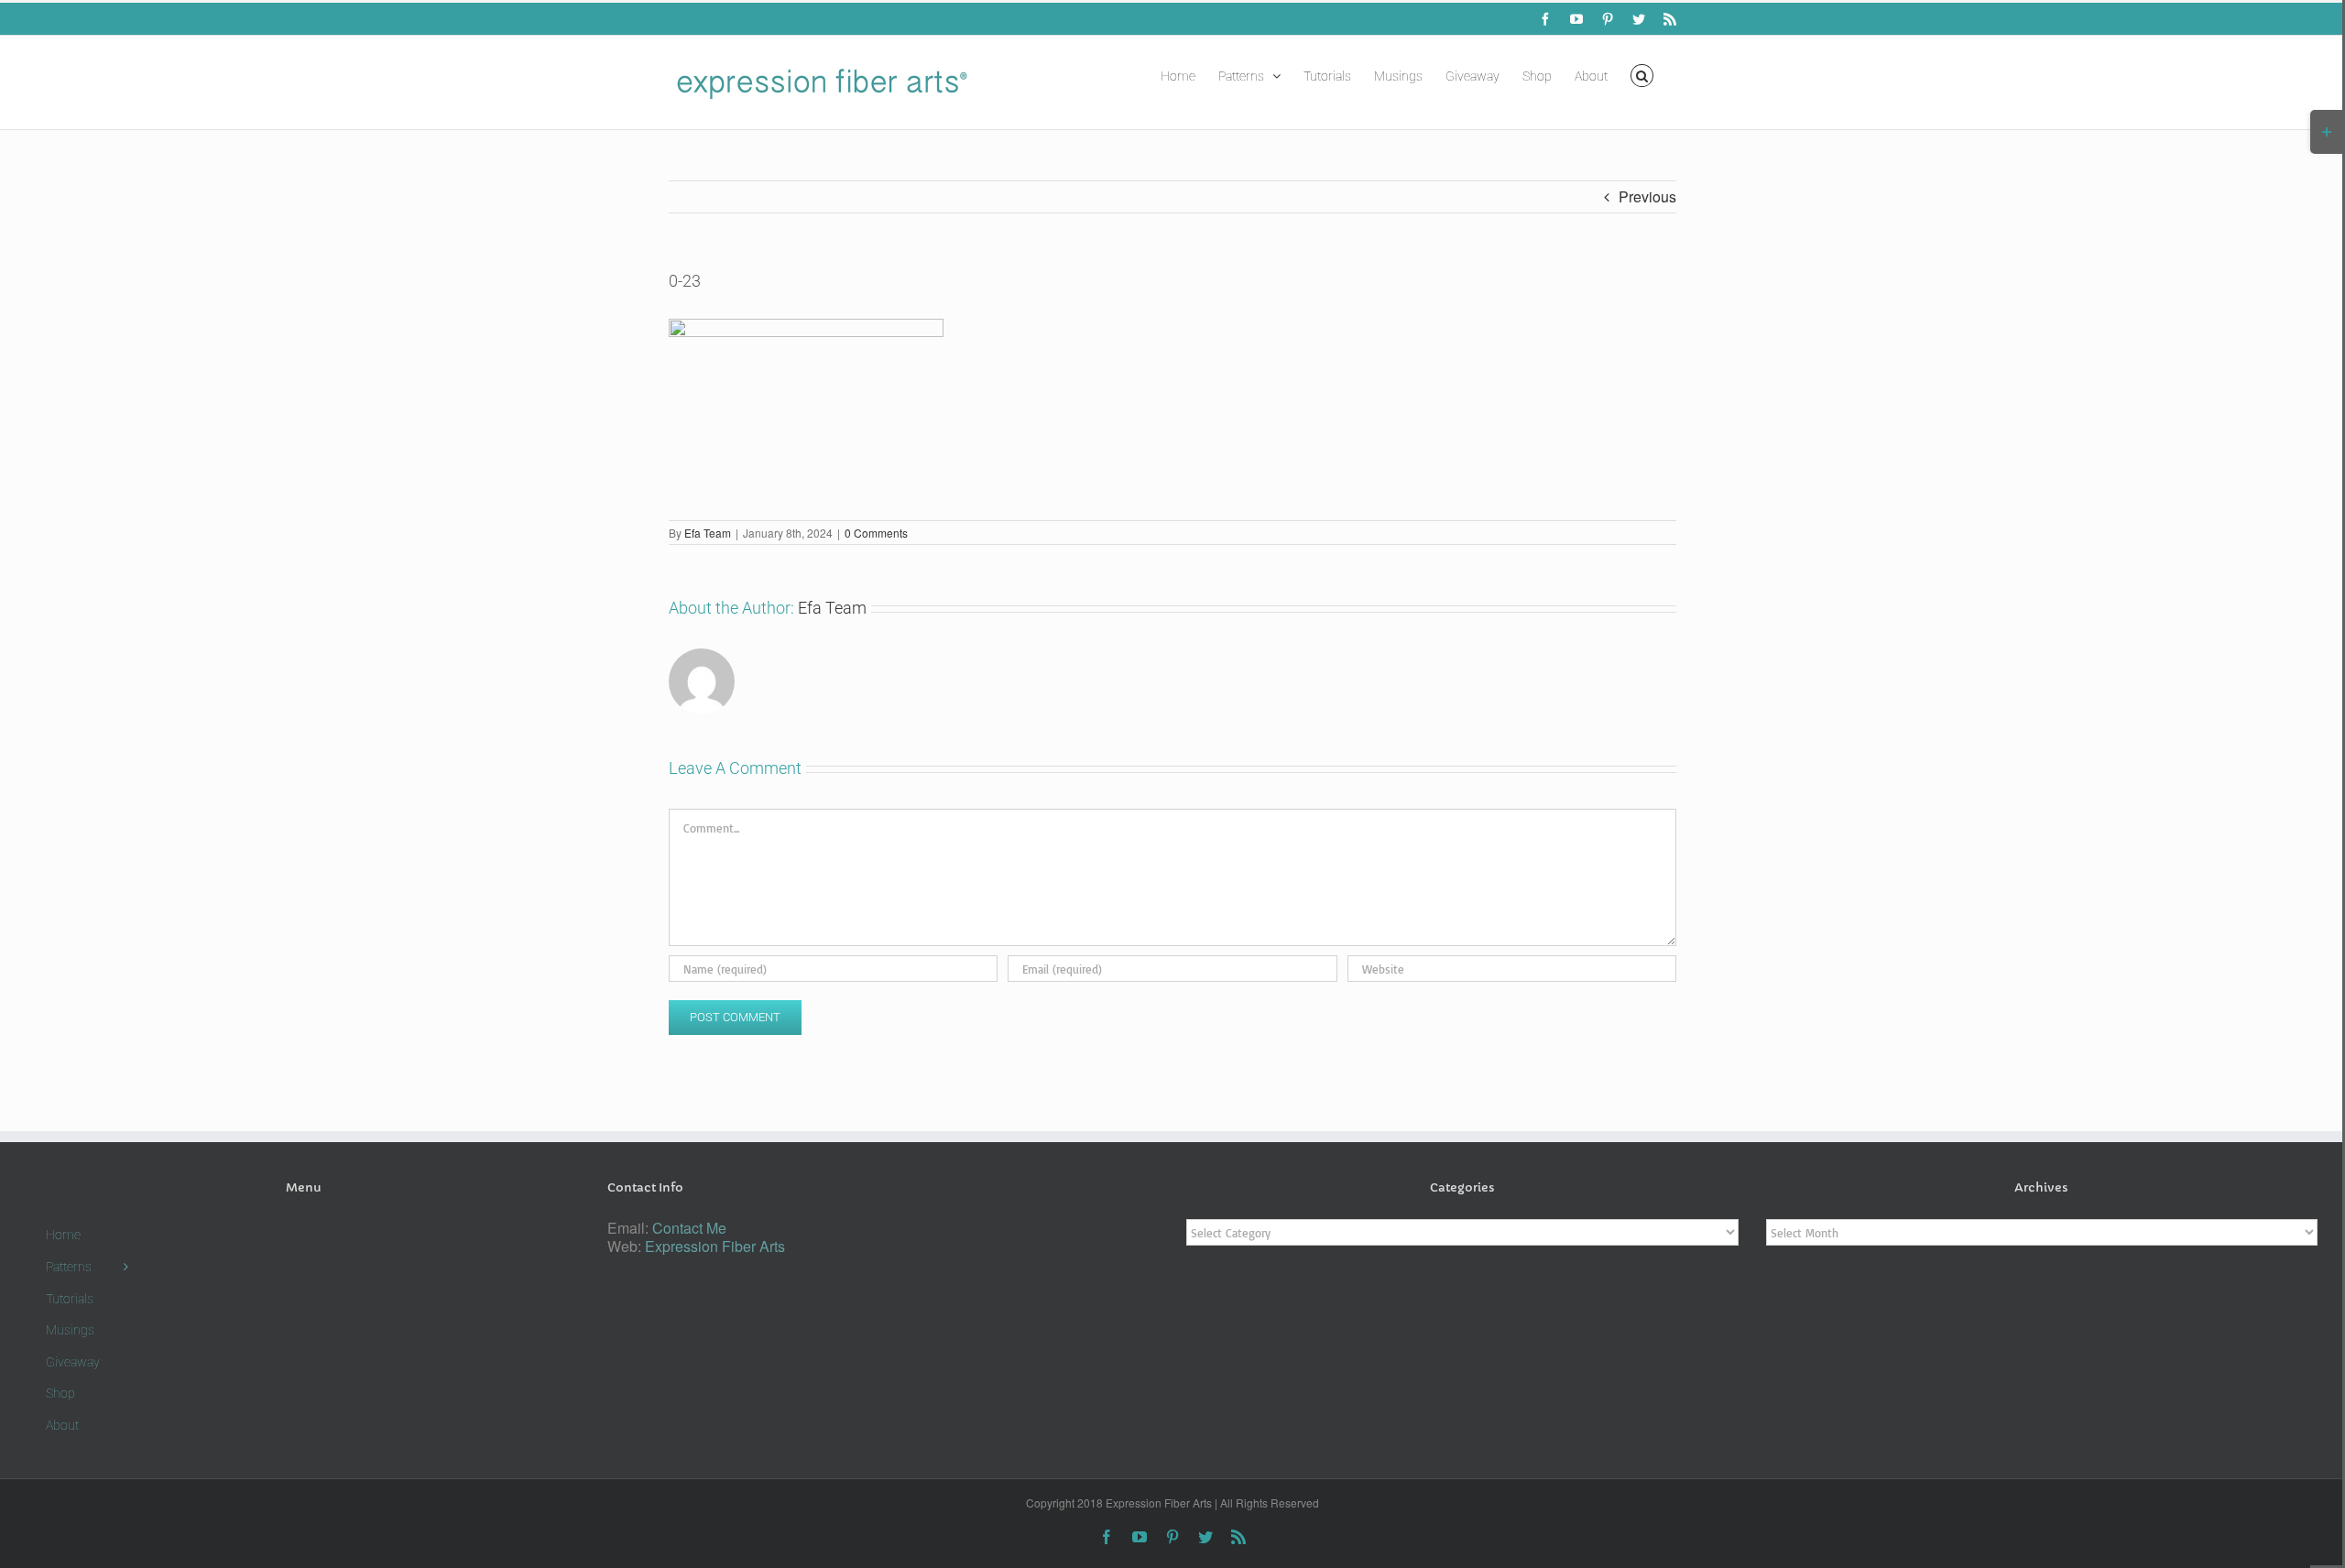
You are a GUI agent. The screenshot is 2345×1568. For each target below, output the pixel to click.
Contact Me (689, 1228)
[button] (1642, 74)
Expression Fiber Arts (715, 1246)
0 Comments (876, 533)
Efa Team (708, 533)
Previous (1647, 196)
